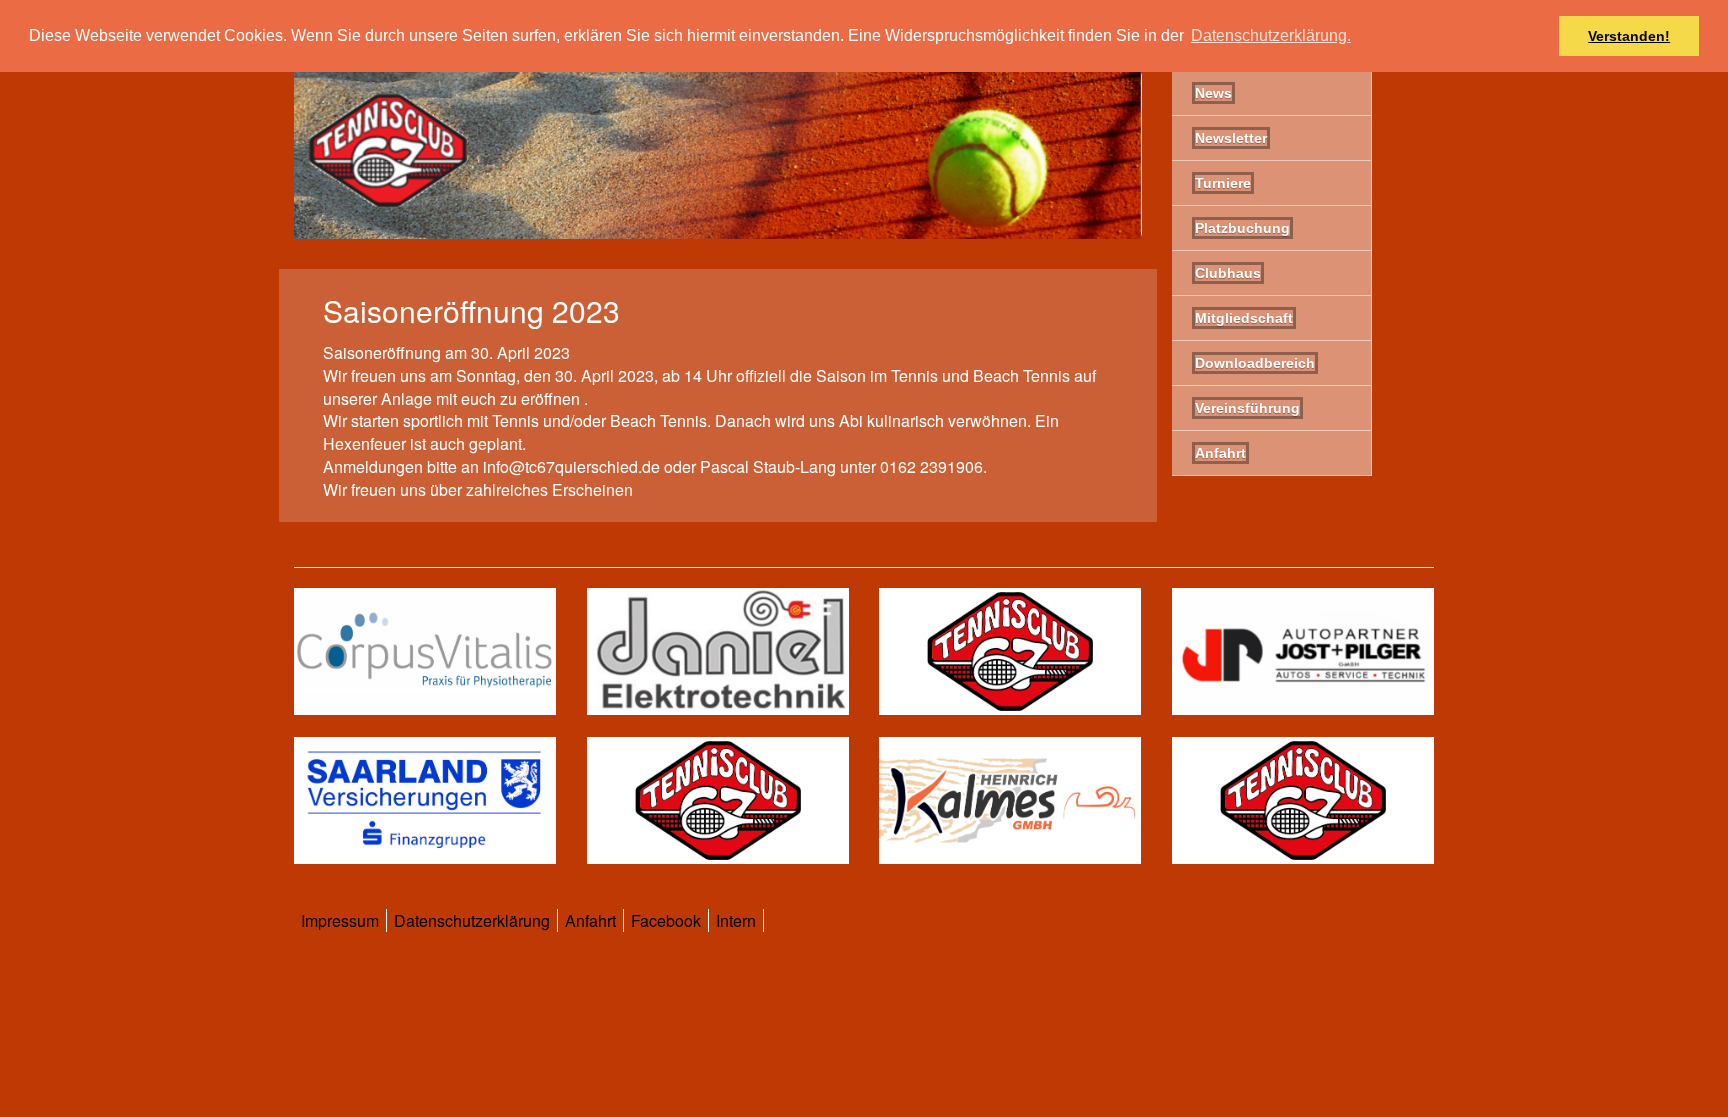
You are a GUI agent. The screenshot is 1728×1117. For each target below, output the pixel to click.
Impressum (340, 920)
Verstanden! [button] (1629, 36)
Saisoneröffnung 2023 (471, 310)
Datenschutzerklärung (472, 920)
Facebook (666, 920)
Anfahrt (590, 920)
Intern (736, 920)
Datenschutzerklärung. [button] (1271, 35)
